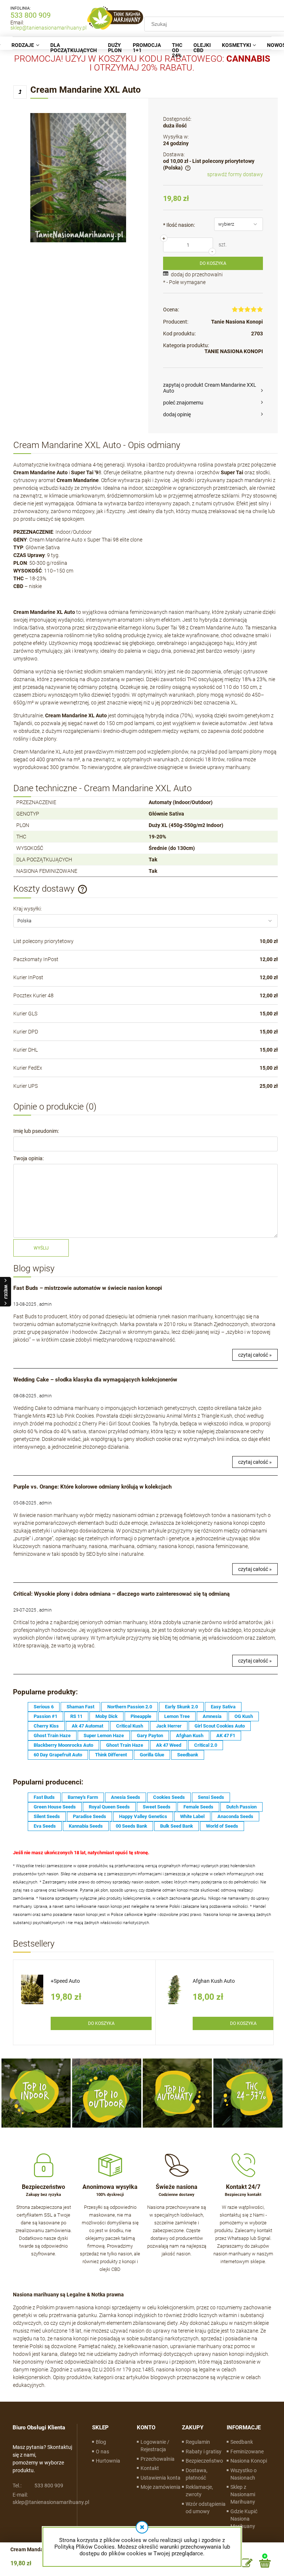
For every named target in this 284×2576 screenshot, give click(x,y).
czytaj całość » (255, 1355)
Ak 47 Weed (169, 1745)
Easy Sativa (223, 1707)
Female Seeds (198, 1807)
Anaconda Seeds (235, 1816)
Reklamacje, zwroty (199, 2491)
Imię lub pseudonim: (36, 1131)
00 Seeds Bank (131, 1826)
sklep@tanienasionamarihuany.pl (48, 28)
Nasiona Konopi (249, 2461)
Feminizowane (247, 2452)
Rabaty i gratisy (204, 2452)
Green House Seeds (55, 1807)
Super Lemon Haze (104, 1735)
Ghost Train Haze (52, 1735)
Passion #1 (45, 1716)
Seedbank (188, 1755)
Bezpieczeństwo (204, 2461)
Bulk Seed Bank (177, 1826)
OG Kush (244, 1716)
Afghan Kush (190, 1735)
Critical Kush (130, 1726)
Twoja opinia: (28, 1158)
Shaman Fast (80, 1707)
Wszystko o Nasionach (244, 2474)
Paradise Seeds (89, 1816)
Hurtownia (108, 2461)
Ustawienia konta (160, 2478)
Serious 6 (44, 1707)
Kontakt (150, 2468)
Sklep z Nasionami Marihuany (243, 2494)
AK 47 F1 (226, 1735)
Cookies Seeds (169, 1797)
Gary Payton (150, 1735)
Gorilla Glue (152, 1755)
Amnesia (212, 1716)
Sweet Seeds (157, 1807)
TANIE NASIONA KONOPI (234, 351)
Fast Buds (44, 1797)
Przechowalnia (158, 2459)
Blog (101, 2442)
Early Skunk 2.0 (181, 1707)
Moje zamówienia (160, 2487)
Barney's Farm (83, 1797)
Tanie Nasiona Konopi (237, 322)
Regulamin (198, 2442)
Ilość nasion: (179, 225)
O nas (102, 2452)
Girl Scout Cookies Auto (220, 1726)
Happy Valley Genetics (143, 1816)
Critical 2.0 (206, 1745)
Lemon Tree (177, 1716)
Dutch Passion (241, 1807)
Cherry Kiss (46, 1726)
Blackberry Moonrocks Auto (63, 1745)
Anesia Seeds (126, 1797)
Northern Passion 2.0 (130, 1707)
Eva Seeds (45, 1826)
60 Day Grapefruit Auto (58, 1755)
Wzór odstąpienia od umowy (206, 2508)
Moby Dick (106, 1716)
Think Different (111, 1755)
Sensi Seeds (211, 1797)
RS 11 (76, 1716)
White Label (192, 1816)
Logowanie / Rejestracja (155, 2446)
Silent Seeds (47, 1816)
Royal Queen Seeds (109, 1807)
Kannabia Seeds (86, 1826)
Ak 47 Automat (87, 1726)
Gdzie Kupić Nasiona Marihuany (244, 2519)
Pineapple (141, 1716)
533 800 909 (31, 15)
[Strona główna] (115, 18)
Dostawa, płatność (197, 2474)
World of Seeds (222, 1826)
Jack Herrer (169, 1726)
